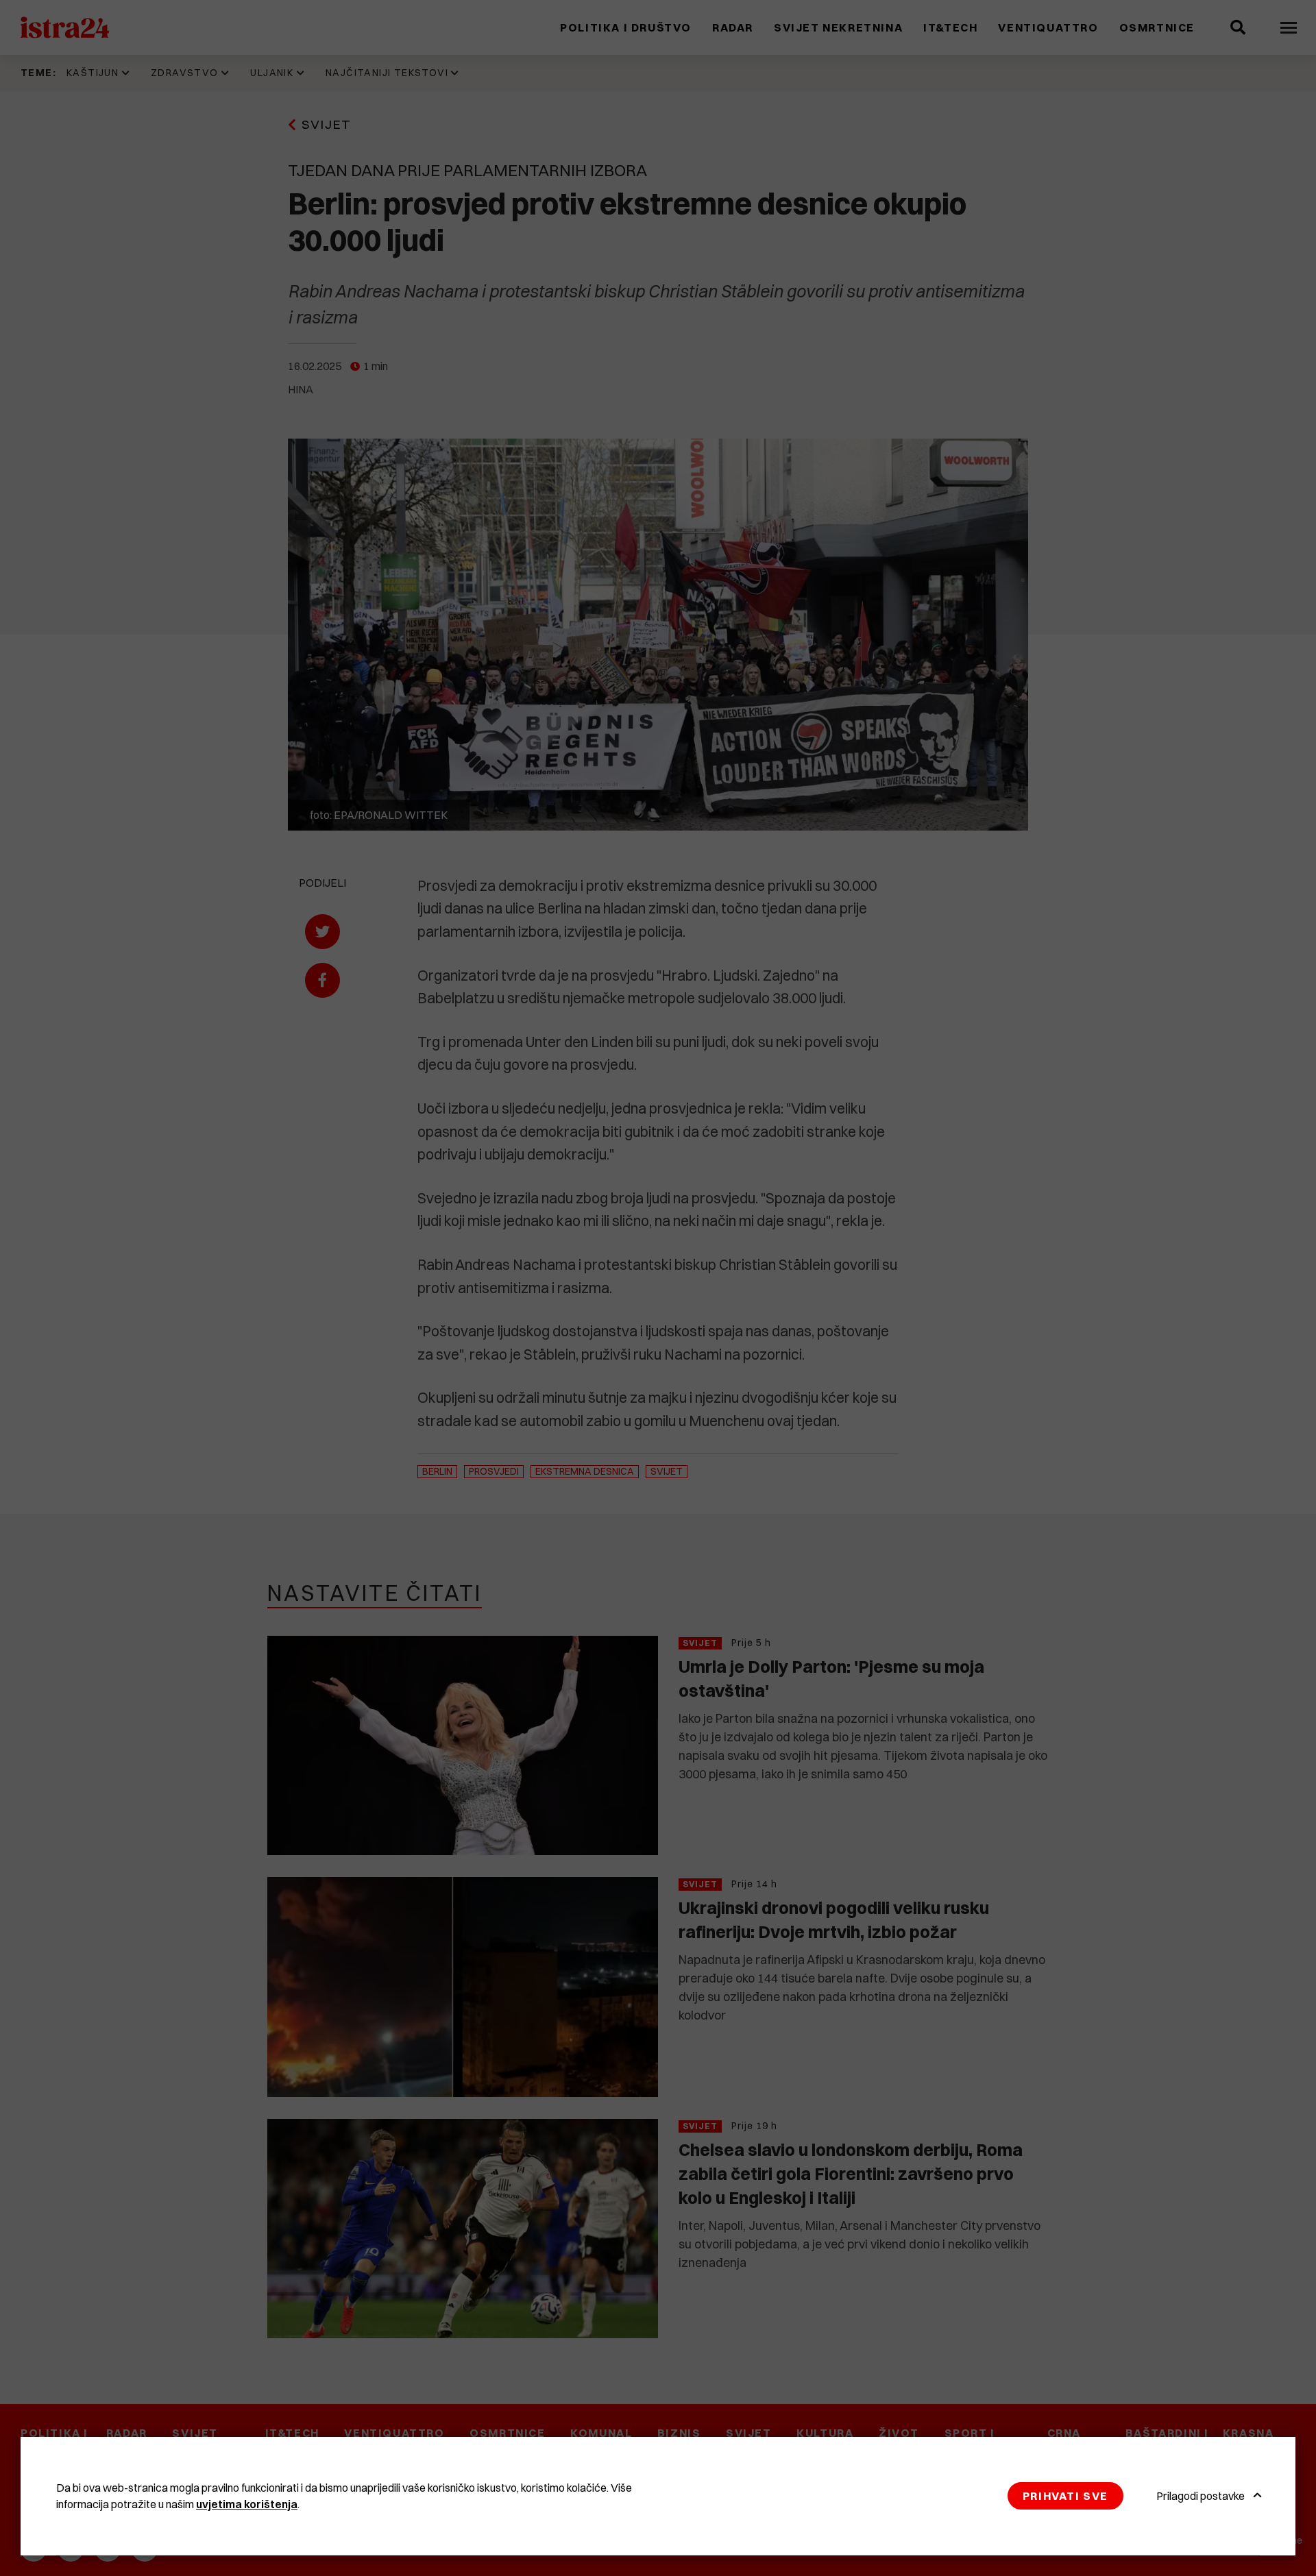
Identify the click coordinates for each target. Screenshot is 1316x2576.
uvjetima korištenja (247, 2504)
